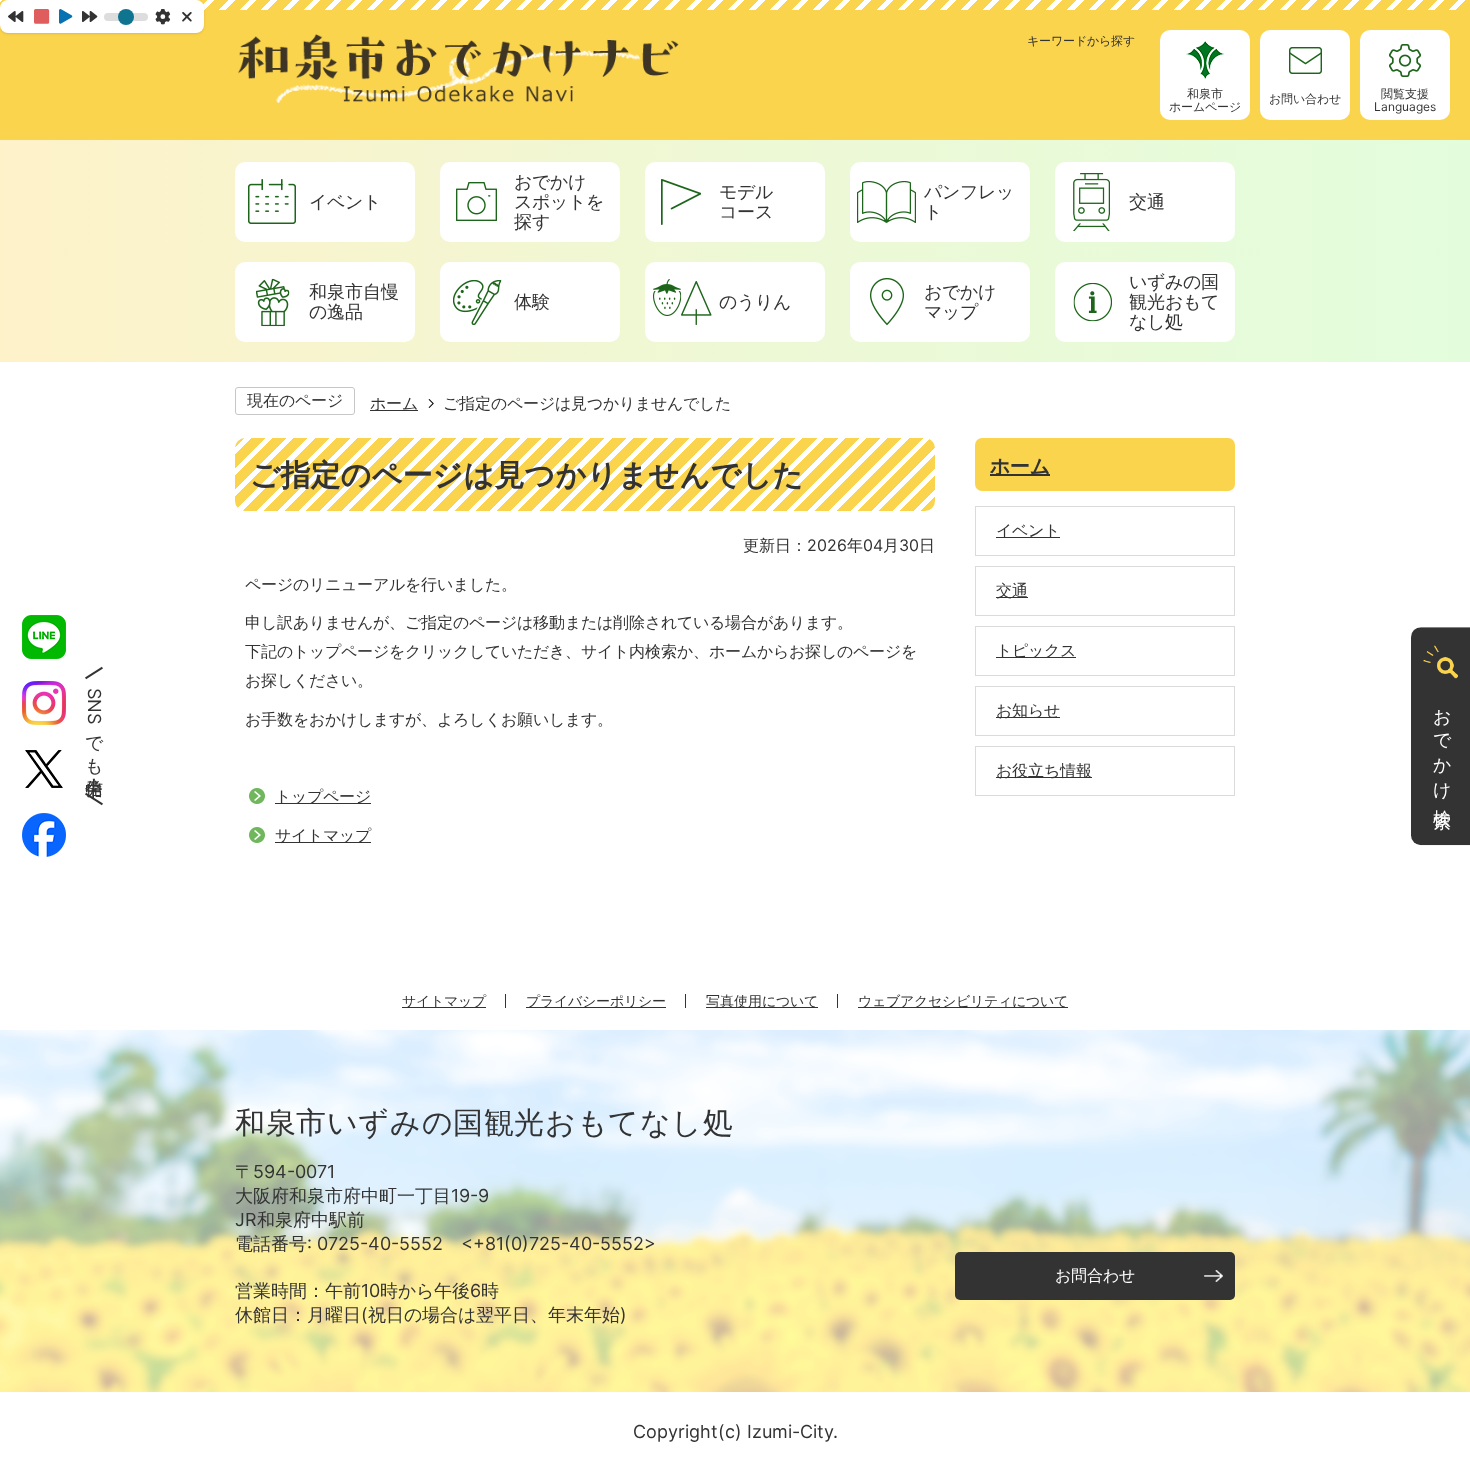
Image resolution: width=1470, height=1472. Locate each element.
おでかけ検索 (1442, 749)
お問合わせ (1095, 1275)
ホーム (394, 403)
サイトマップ (323, 835)
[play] (65, 16)
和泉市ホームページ (1205, 100)
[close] (188, 16)
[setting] (162, 16)
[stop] (41, 16)
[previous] (15, 16)
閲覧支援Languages (1405, 100)
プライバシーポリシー (596, 1000)
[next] (89, 16)
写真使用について (762, 1000)
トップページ (323, 796)
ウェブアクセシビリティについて (963, 1000)
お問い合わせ (1305, 98)
